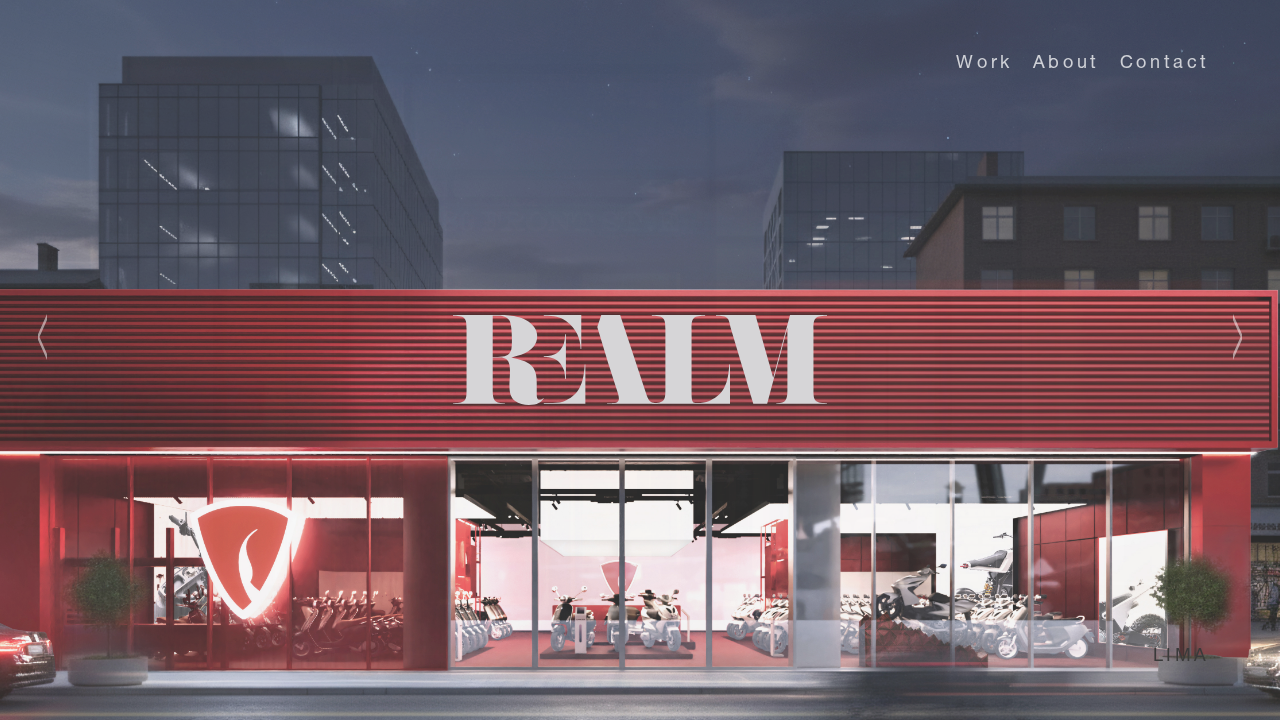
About (1066, 64)
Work (984, 64)
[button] (55, 337)
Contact (1165, 64)
